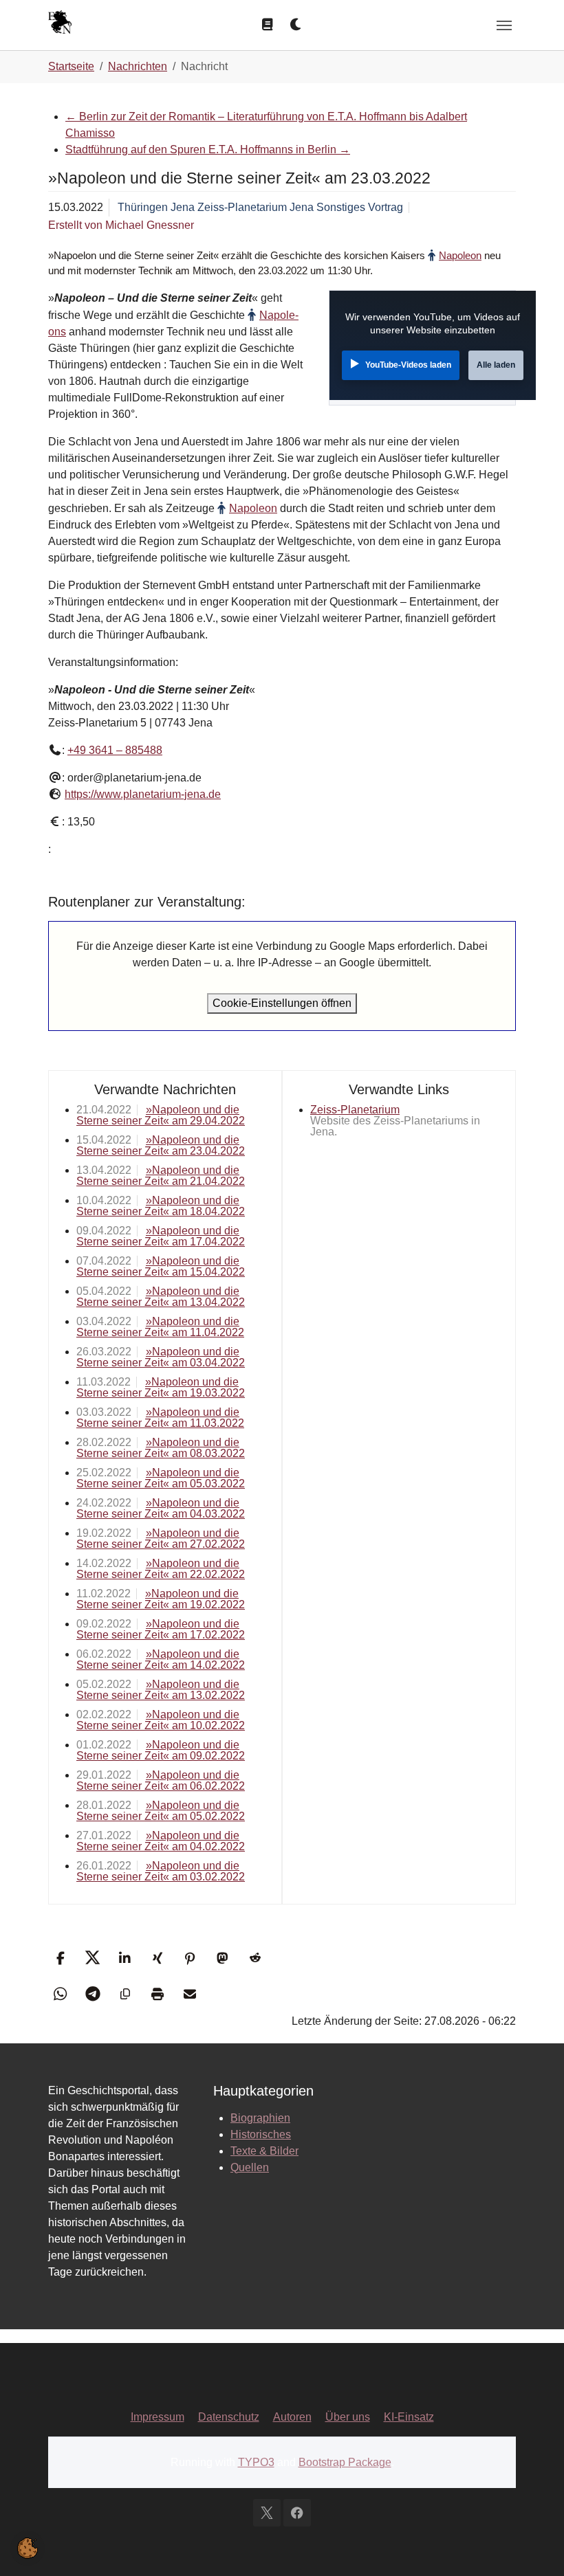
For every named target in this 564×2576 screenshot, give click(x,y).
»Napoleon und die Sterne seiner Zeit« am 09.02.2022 (161, 1750)
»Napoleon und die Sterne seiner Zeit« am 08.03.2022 (161, 1448)
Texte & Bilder (264, 2151)
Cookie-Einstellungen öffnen (282, 1003)
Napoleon (460, 255)
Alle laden (496, 365)
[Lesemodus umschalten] (268, 25)
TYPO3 (256, 2462)
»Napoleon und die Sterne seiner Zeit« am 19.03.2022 (161, 1387)
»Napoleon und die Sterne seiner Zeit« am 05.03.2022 (161, 1478)
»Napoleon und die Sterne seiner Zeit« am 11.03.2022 (160, 1418)
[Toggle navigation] (504, 25)
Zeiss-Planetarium (355, 1110)
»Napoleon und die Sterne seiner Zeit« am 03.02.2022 (161, 1871)
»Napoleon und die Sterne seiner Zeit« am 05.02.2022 (161, 1811)
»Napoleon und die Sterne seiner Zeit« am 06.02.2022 (161, 1780)
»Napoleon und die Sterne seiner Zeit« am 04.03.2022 (161, 1508)
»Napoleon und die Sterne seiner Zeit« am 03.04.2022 (161, 1357)
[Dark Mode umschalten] (296, 25)
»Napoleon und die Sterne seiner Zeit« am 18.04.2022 (161, 1206)
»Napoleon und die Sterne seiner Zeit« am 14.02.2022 (161, 1659)
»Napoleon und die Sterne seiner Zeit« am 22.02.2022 (161, 1569)
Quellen (250, 2167)
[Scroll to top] (534, 2546)
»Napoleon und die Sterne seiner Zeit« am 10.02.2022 (161, 1720)
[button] (60, 1958)
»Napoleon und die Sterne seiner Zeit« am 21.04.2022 (161, 1176)
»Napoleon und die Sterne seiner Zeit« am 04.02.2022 (161, 1841)
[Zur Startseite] (60, 24)
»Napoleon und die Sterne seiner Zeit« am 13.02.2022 (161, 1690)
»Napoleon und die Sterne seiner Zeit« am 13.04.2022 (161, 1297)
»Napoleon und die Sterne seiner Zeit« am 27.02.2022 (161, 1539)
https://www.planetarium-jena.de (143, 794)
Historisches (261, 2134)
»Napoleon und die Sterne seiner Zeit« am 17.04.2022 (161, 1236)
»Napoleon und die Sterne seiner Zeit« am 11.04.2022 (160, 1327)
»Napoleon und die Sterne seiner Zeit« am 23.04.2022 (161, 1145)
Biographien (260, 2118)
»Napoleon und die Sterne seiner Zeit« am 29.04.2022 (161, 1115)
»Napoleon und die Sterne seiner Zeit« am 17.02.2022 (161, 1629)
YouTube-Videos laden (408, 365)
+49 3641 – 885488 (115, 750)
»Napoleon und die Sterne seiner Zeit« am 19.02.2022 (161, 1599)
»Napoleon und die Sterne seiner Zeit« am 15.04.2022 (161, 1266)
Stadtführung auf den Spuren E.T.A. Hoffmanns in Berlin (208, 149)
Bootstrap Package (345, 2462)
